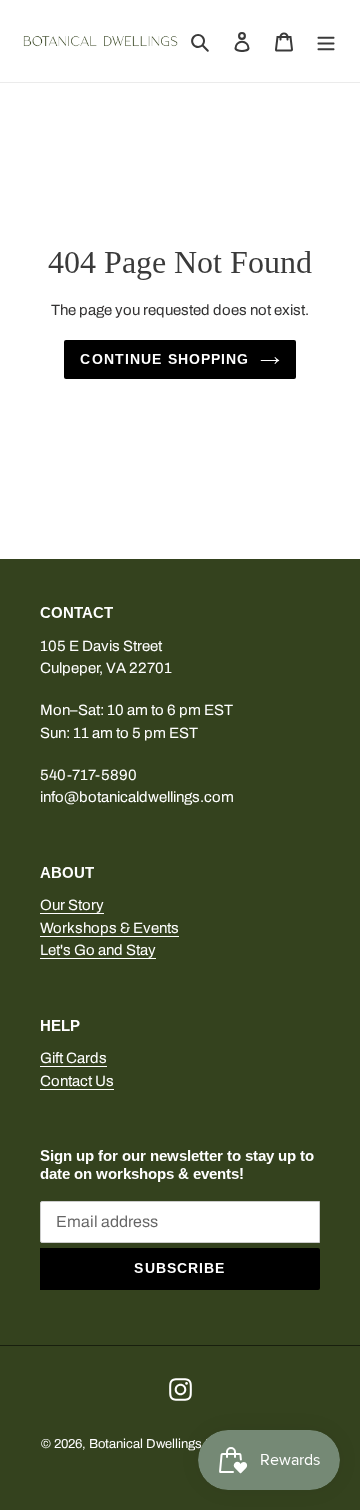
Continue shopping (164, 359)
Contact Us (77, 1081)
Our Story (72, 905)
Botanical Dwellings (145, 1444)
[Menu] (326, 41)
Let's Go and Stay (98, 950)
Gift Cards (73, 1058)
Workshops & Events (109, 928)
